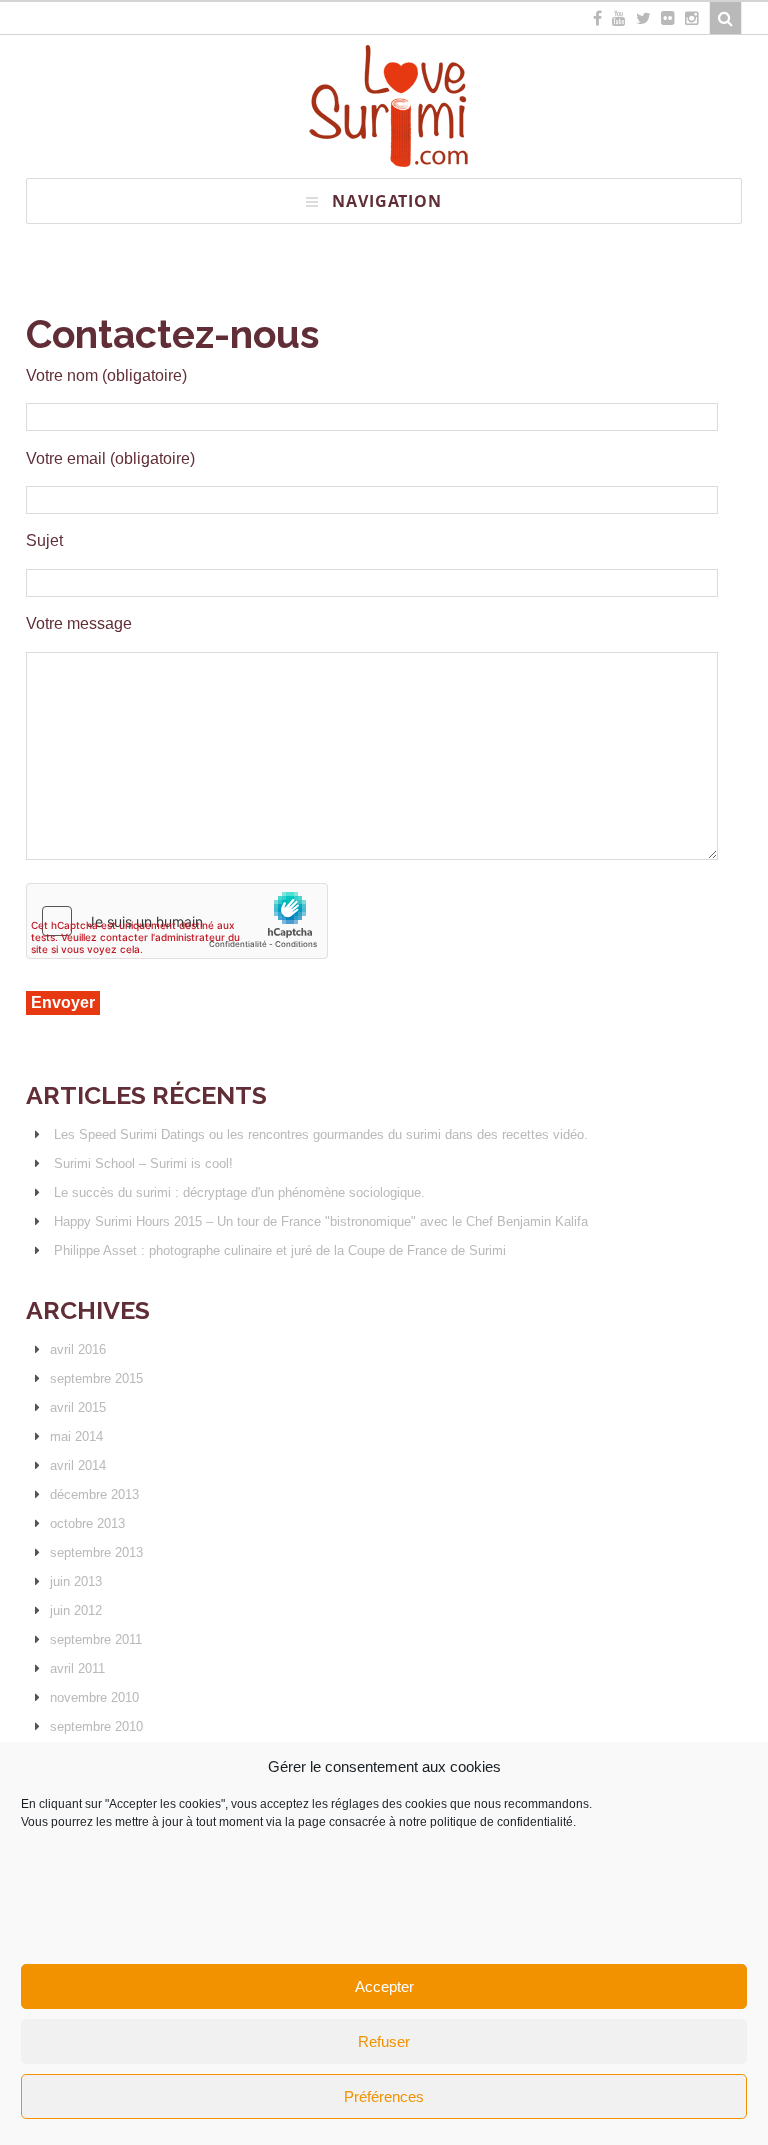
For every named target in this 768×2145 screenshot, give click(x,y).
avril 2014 (78, 1465)
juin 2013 (76, 1581)
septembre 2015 (96, 1378)
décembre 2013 (94, 1494)
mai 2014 (76, 1436)
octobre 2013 (87, 1523)
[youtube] (619, 18)
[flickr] (668, 18)
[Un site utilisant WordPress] (384, 168)
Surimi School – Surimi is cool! (143, 1163)
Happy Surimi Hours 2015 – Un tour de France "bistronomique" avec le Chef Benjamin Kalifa (321, 1221)
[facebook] (597, 18)
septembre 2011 (96, 1639)
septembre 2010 (96, 1726)
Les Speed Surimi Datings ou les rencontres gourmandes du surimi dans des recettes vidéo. (321, 1134)
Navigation (387, 201)
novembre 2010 (94, 1697)
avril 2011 (77, 1668)
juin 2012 (76, 1610)
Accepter (384, 1986)
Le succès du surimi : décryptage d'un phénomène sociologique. (239, 1192)
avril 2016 (78, 1349)
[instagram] (692, 18)
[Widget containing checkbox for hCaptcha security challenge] (177, 921)
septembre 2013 (96, 1552)
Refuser (384, 2041)
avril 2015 (78, 1407)
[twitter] (643, 18)
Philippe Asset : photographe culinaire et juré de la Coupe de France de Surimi (280, 1250)
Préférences (384, 2096)
